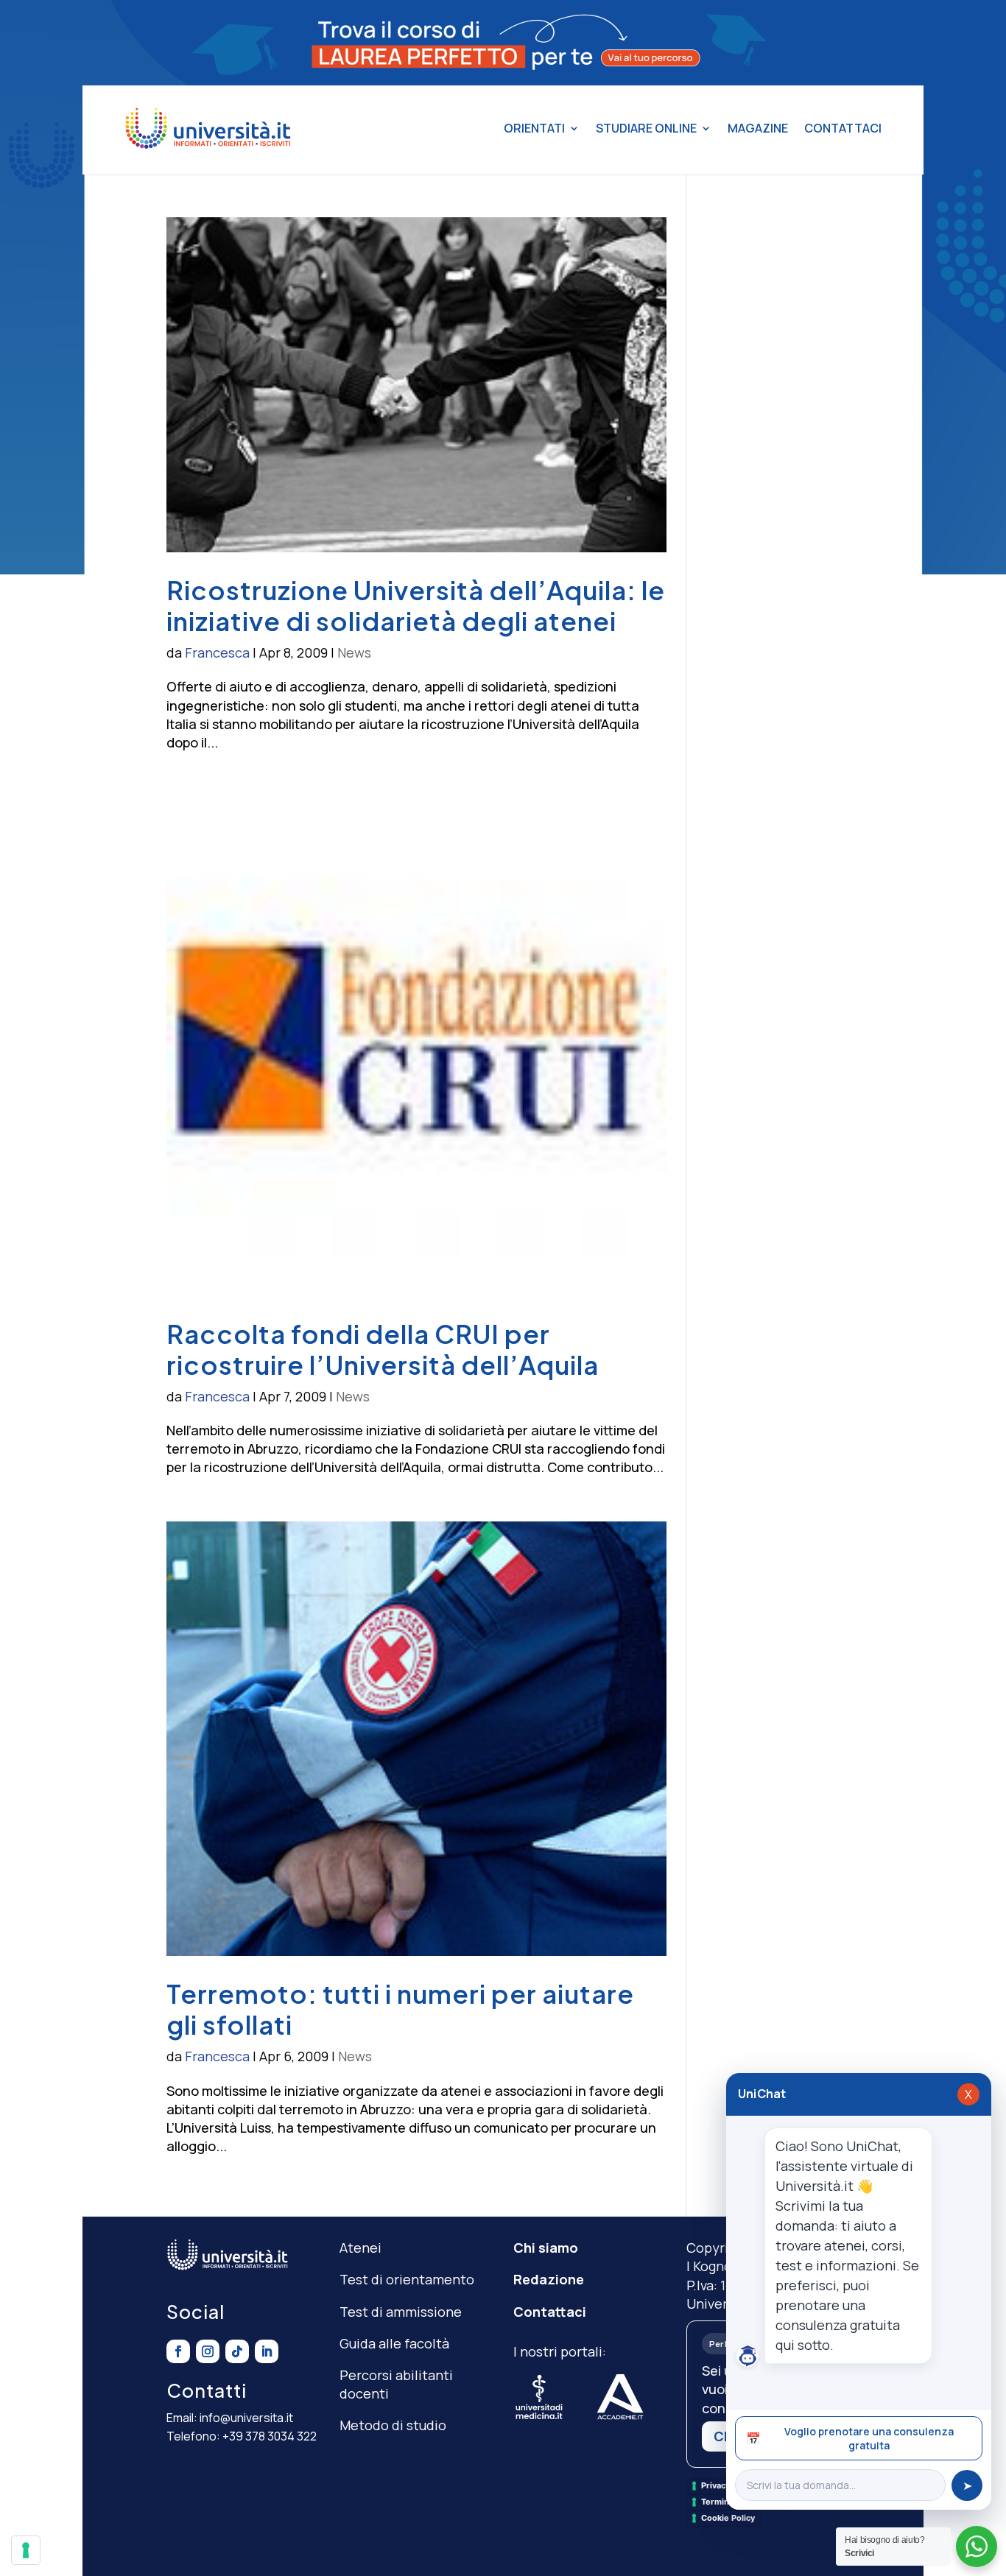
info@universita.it (246, 2418)
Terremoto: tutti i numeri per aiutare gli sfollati (400, 2009)
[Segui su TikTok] (237, 2351)
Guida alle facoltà (394, 2343)
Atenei (360, 2248)
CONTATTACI (843, 128)
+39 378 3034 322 (270, 2436)
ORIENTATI (534, 128)
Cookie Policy (728, 2518)
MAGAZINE (758, 128)
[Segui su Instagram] (208, 2351)
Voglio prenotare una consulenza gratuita (850, 2438)
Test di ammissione (401, 2312)
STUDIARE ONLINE (646, 128)
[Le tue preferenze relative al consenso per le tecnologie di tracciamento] (26, 2550)
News (354, 652)
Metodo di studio (393, 2425)
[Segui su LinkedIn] (267, 2351)
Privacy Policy (728, 2485)
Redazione (549, 2279)
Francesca (217, 652)
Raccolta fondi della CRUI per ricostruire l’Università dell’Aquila (383, 1349)
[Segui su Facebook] (178, 2351)
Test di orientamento (407, 2279)
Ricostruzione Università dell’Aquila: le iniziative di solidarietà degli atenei (416, 605)
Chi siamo (546, 2248)
